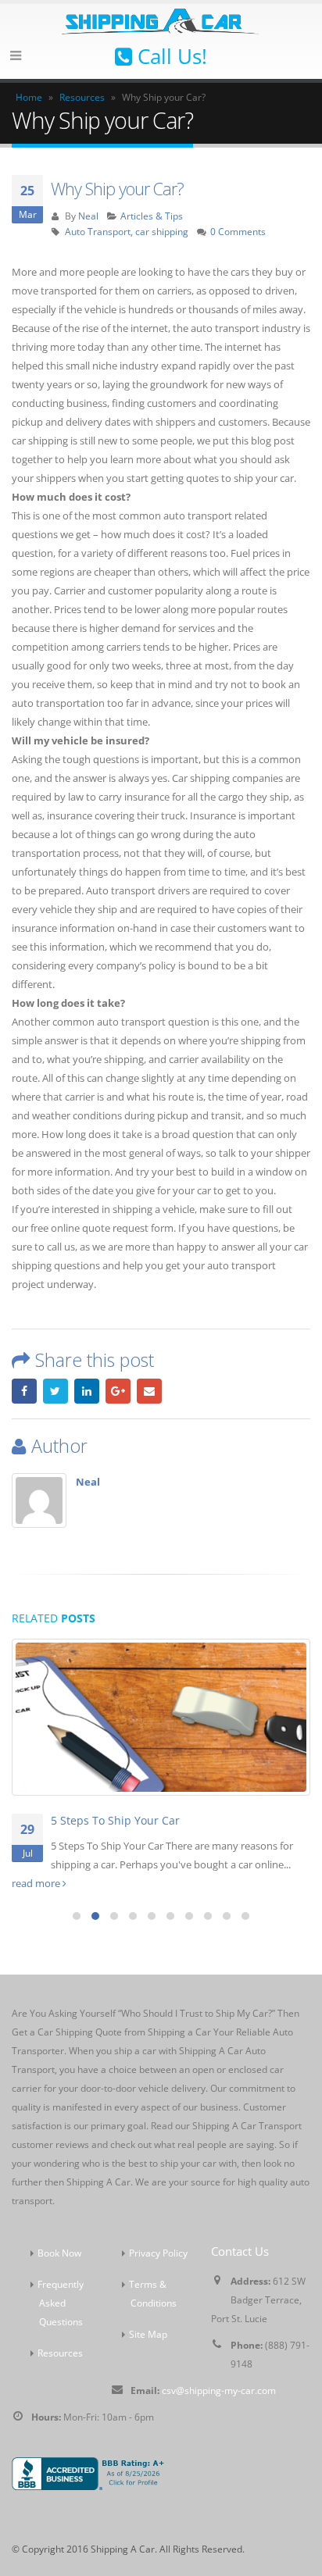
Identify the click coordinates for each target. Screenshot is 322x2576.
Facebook (24, 1391)
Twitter (55, 1391)
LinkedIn (87, 1391)
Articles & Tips (152, 216)
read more (37, 1883)
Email (149, 1391)
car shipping (162, 231)
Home (29, 97)
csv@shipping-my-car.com (219, 2390)
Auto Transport (98, 231)
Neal (88, 216)
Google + (118, 1391)
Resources (82, 97)
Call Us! (170, 56)
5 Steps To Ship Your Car (115, 1820)
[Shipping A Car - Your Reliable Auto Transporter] (161, 20)
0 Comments (238, 231)
